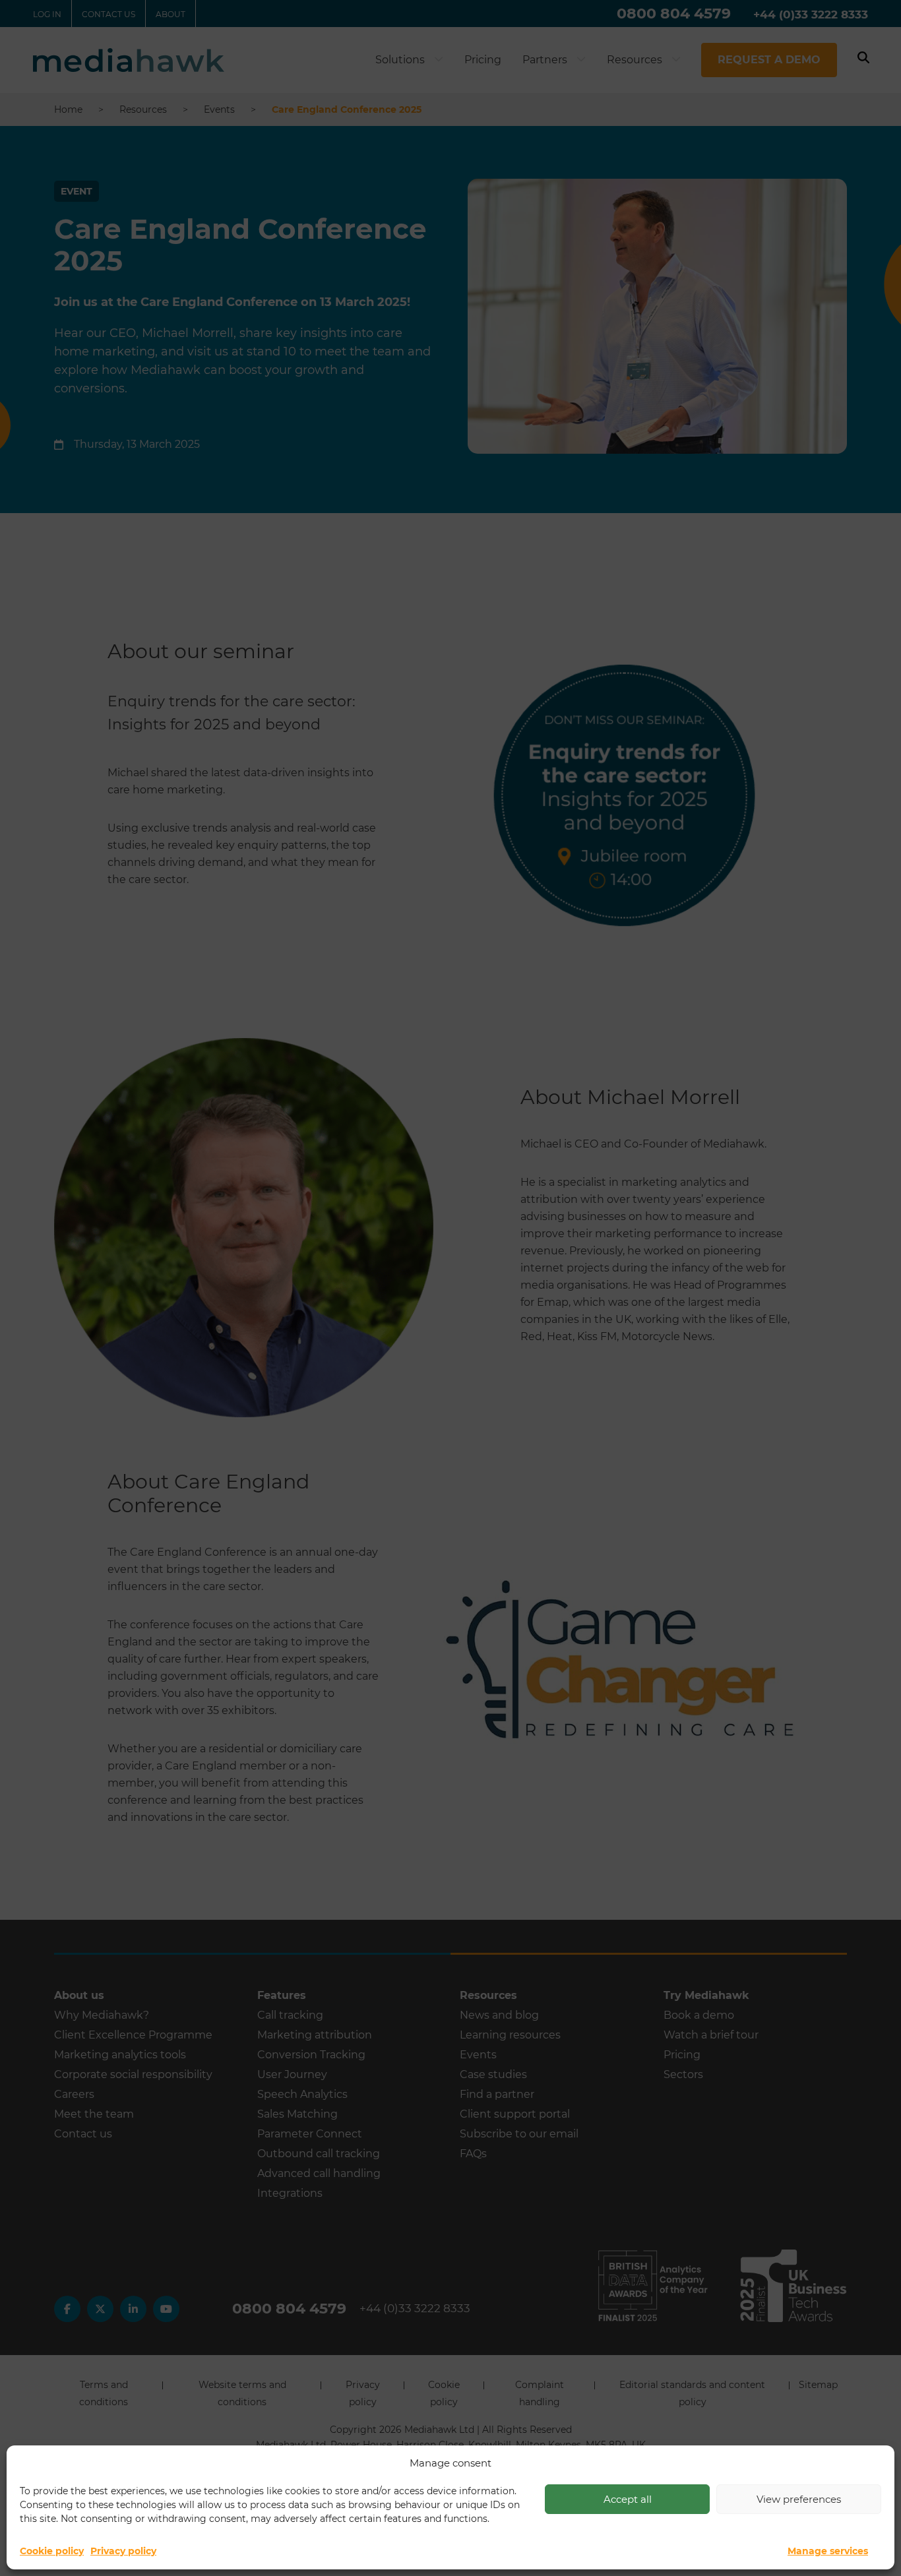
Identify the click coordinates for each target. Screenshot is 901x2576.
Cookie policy (52, 2551)
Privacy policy (123, 2551)
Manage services (828, 2551)
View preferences (799, 2499)
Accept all (628, 2499)
